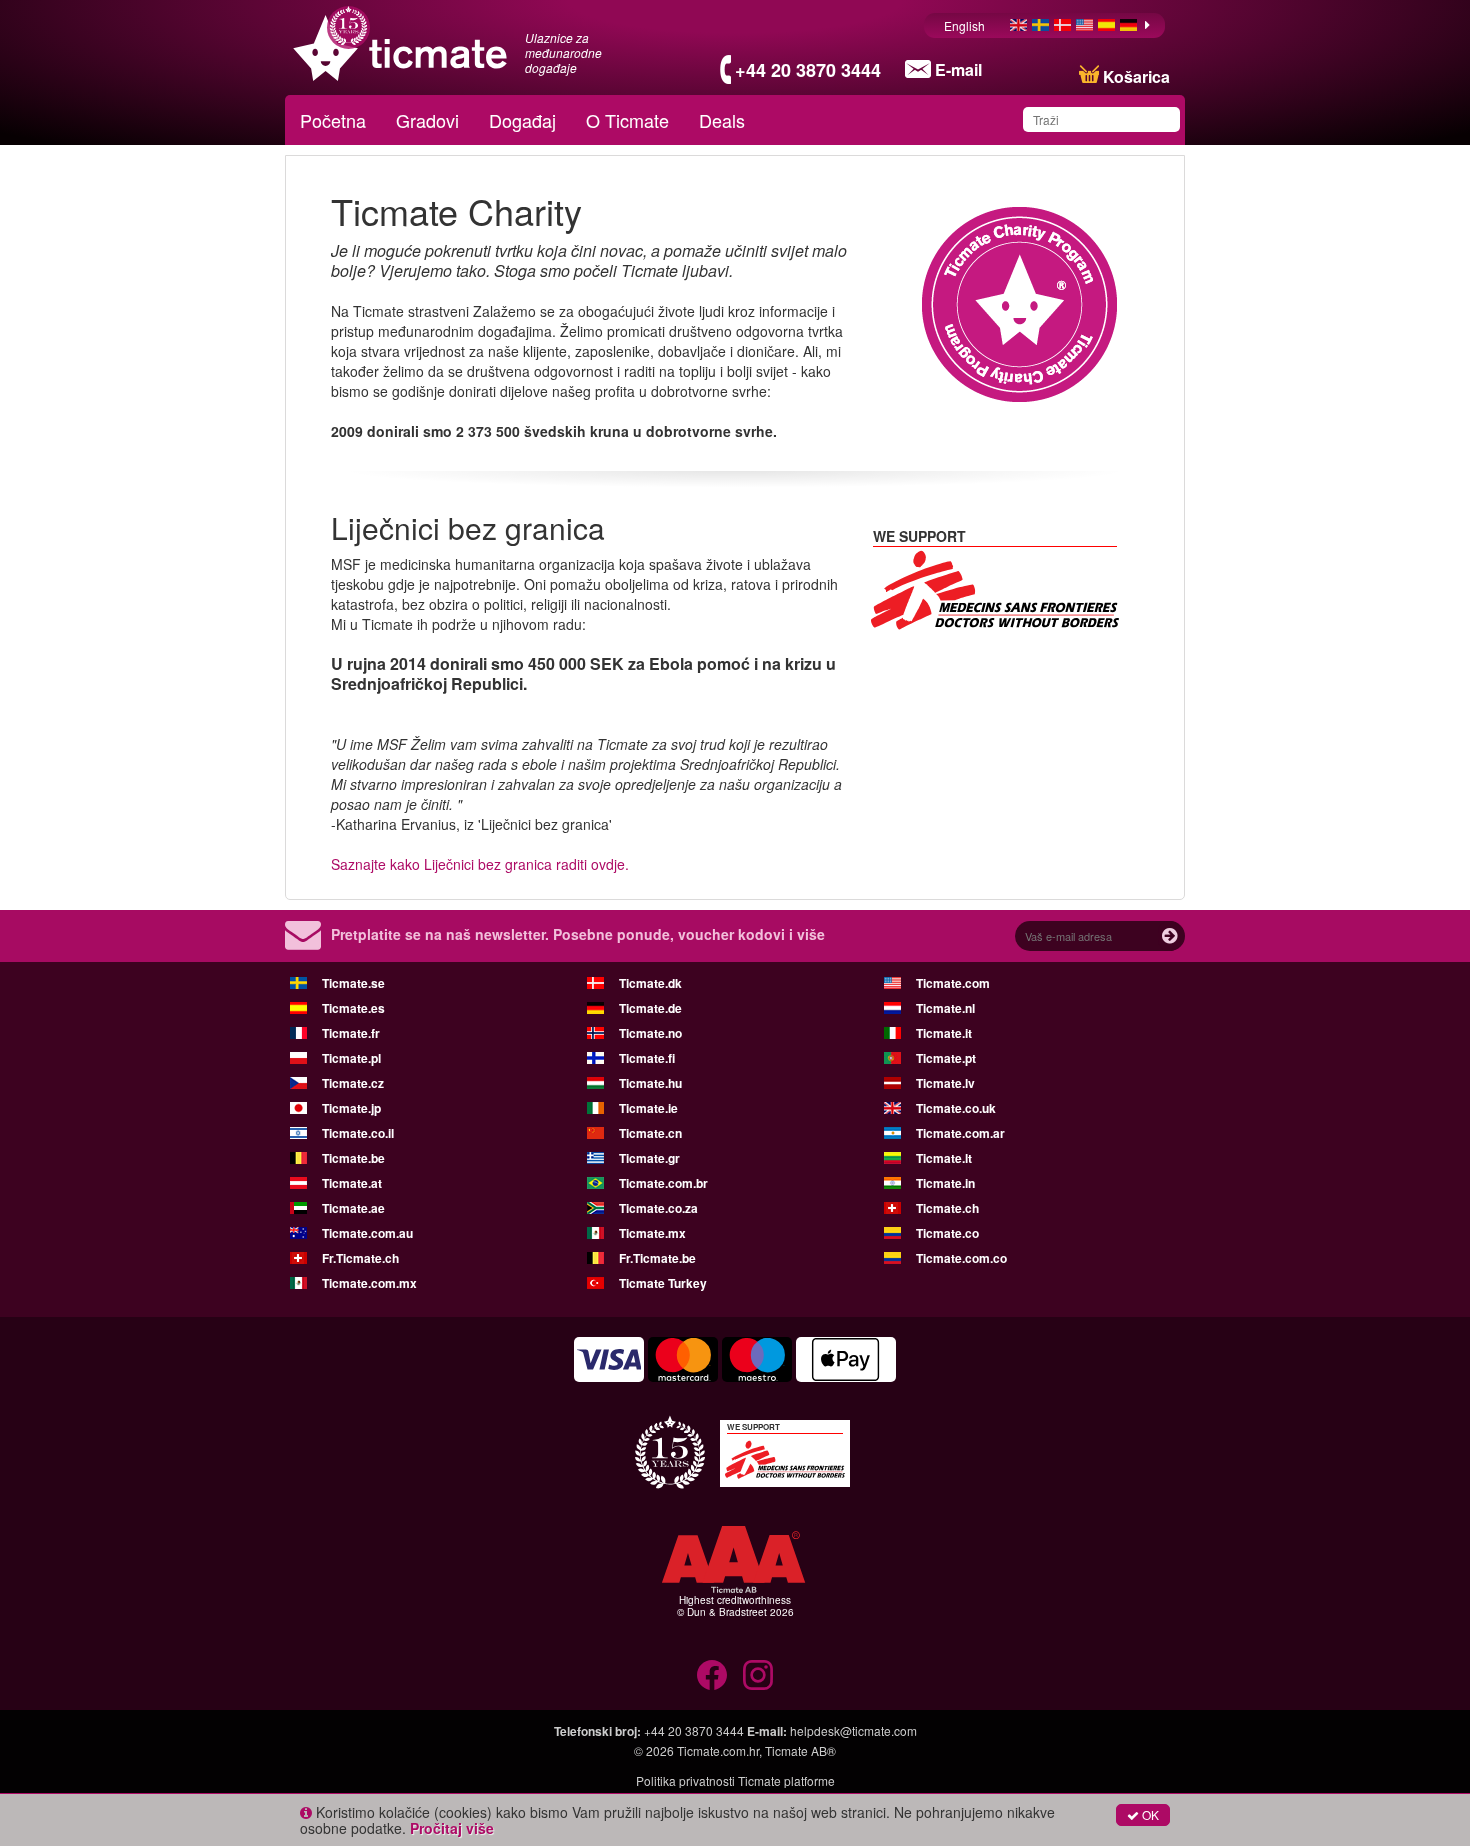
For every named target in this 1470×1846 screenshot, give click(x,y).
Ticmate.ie (648, 1108)
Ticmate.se (353, 983)
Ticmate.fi (647, 1058)
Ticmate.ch (947, 1208)
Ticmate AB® (800, 1750)
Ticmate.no (650, 1033)
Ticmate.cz (353, 1083)
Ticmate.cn (650, 1133)
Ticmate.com (953, 983)
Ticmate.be (353, 1158)
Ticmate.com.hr (718, 1750)
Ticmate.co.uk (956, 1108)
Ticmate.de (650, 1008)
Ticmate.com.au (367, 1233)
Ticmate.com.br (663, 1183)
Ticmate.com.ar (960, 1133)
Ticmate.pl (351, 1058)
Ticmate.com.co (961, 1258)
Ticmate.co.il (358, 1133)
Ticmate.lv (945, 1083)
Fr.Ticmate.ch (360, 1258)
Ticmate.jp (351, 1108)
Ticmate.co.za (658, 1208)
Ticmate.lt (944, 1158)
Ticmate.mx (652, 1233)
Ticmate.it (944, 1033)
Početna (333, 120)
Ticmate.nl (945, 1008)
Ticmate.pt (946, 1058)
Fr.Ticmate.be (657, 1258)
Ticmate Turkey (663, 1283)
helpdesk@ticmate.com (853, 1730)
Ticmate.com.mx (369, 1283)
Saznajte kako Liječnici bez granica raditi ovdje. (480, 864)
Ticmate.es (353, 1008)
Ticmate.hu (650, 1083)
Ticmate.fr (351, 1033)
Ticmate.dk (650, 983)
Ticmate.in (945, 1183)
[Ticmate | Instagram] (758, 1675)
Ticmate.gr (649, 1158)
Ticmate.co (947, 1233)
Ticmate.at (352, 1183)
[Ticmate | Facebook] (712, 1675)
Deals (722, 120)
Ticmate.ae (353, 1208)
